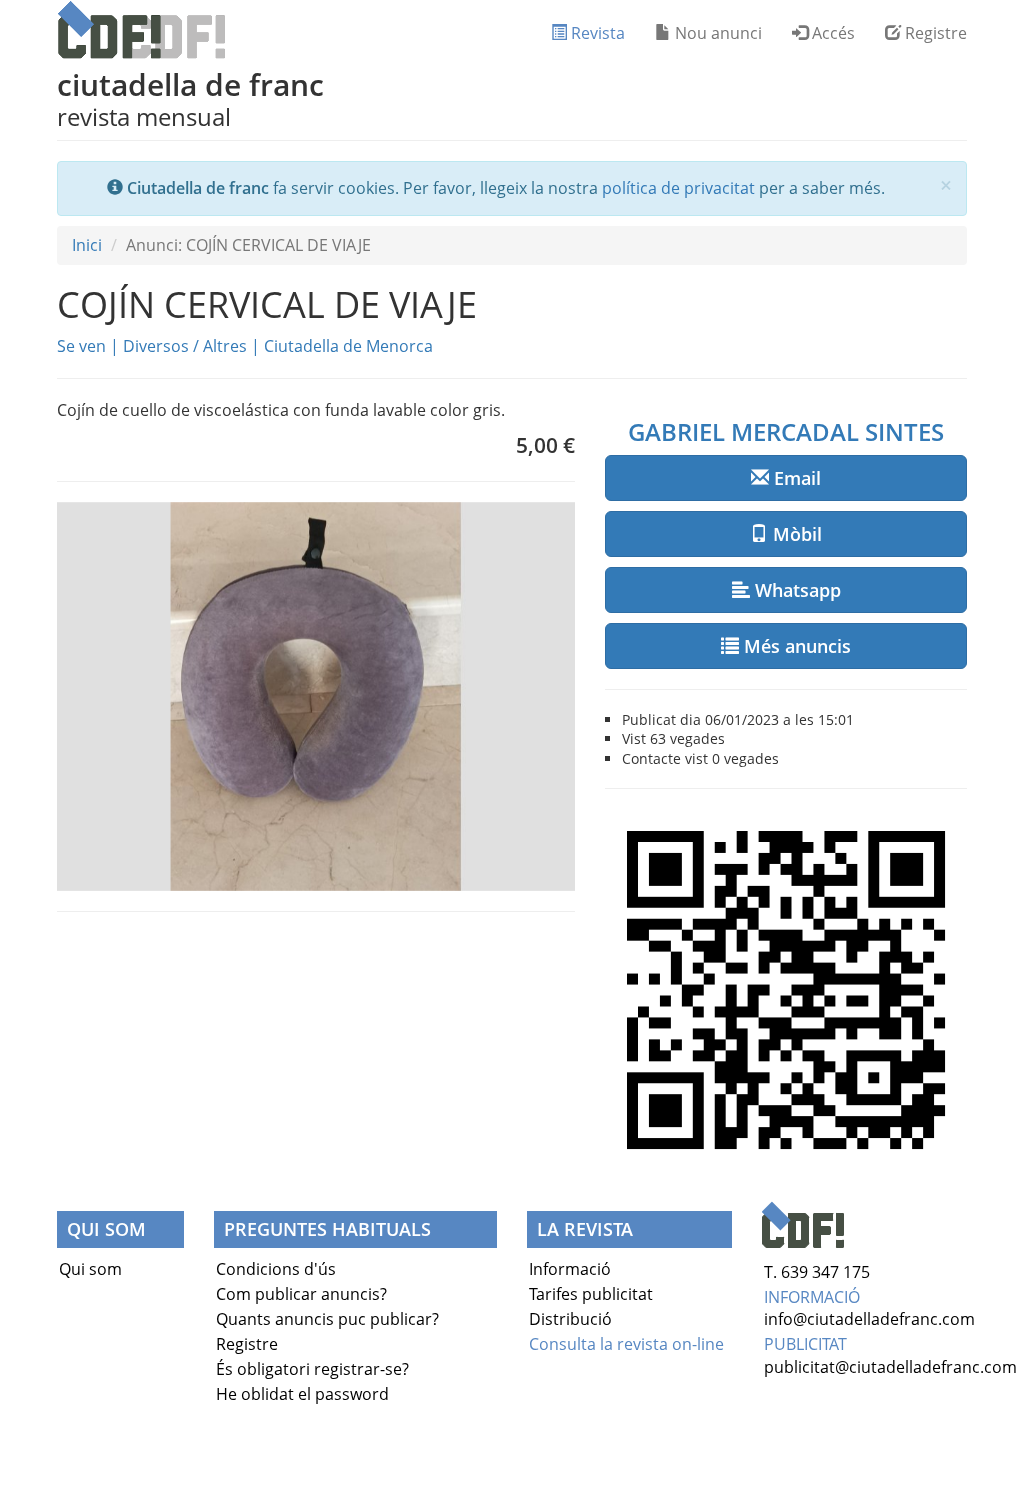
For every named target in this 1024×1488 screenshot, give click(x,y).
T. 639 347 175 (817, 1272)
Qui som (90, 1269)
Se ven (81, 346)
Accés (831, 33)
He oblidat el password (302, 1394)
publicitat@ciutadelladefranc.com (890, 1367)
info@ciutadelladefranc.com (869, 1319)
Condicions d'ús (276, 1269)
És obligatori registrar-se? (312, 1369)
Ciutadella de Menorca (348, 346)
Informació (570, 1269)
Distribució (570, 1319)
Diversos (156, 346)
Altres (225, 346)
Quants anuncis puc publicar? (327, 1319)
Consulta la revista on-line (626, 1344)
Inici (87, 245)
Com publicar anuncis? (301, 1294)
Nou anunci (716, 33)
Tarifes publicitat (591, 1294)
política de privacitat (678, 188)
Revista (596, 33)
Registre (934, 33)
